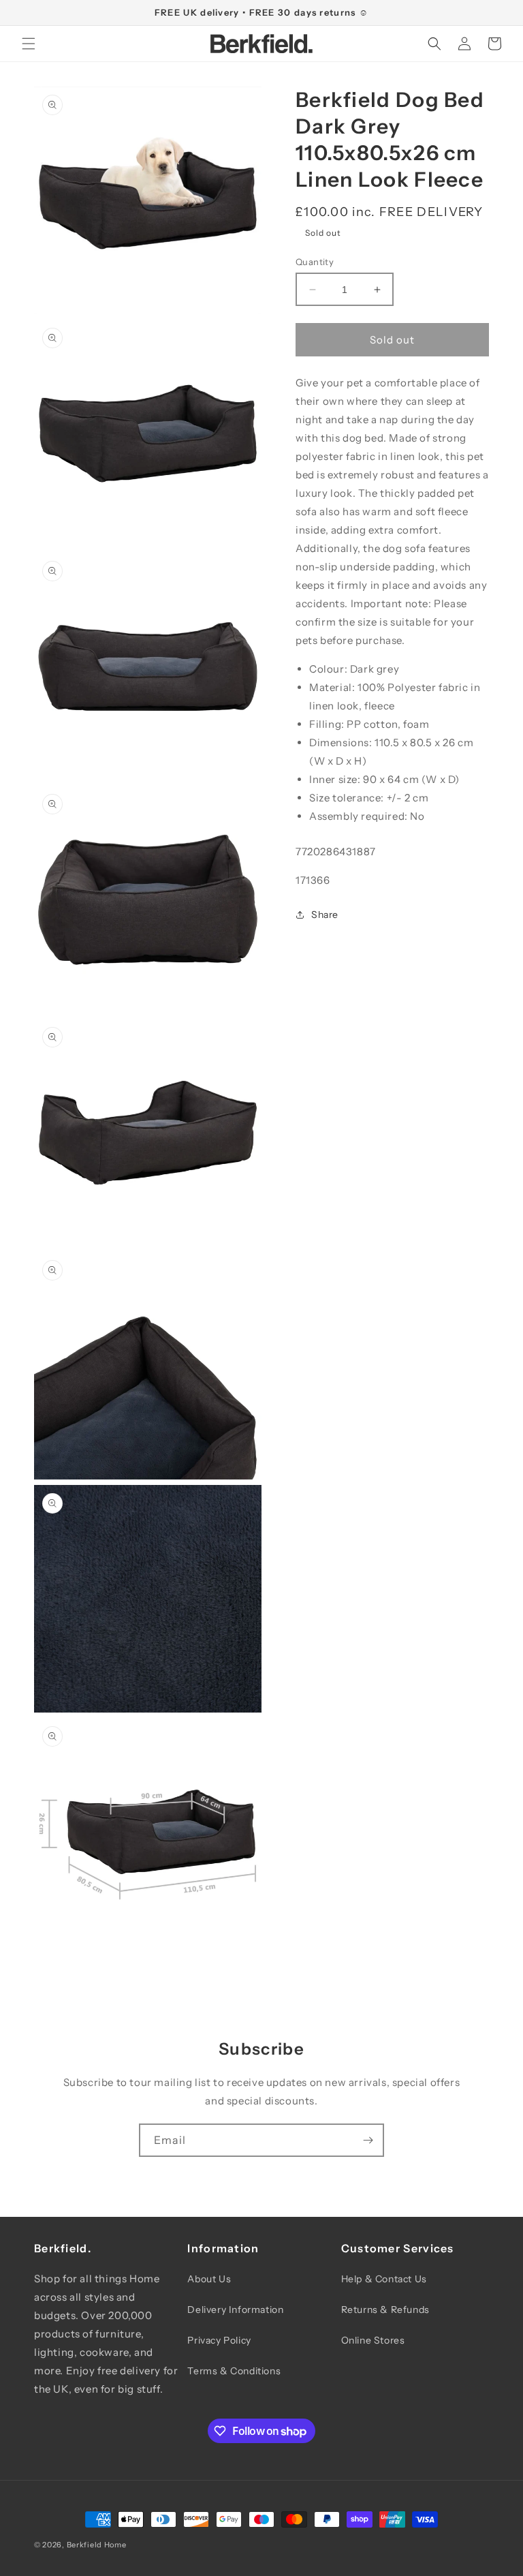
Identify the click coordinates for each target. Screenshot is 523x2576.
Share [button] (325, 915)
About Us (209, 2279)
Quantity (315, 262)
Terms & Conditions (234, 2371)
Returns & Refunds (385, 2310)
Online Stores (373, 2340)
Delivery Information (235, 2310)
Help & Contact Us (384, 2279)
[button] (29, 44)
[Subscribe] (368, 2140)
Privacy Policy (219, 2340)
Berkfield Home (97, 2545)
